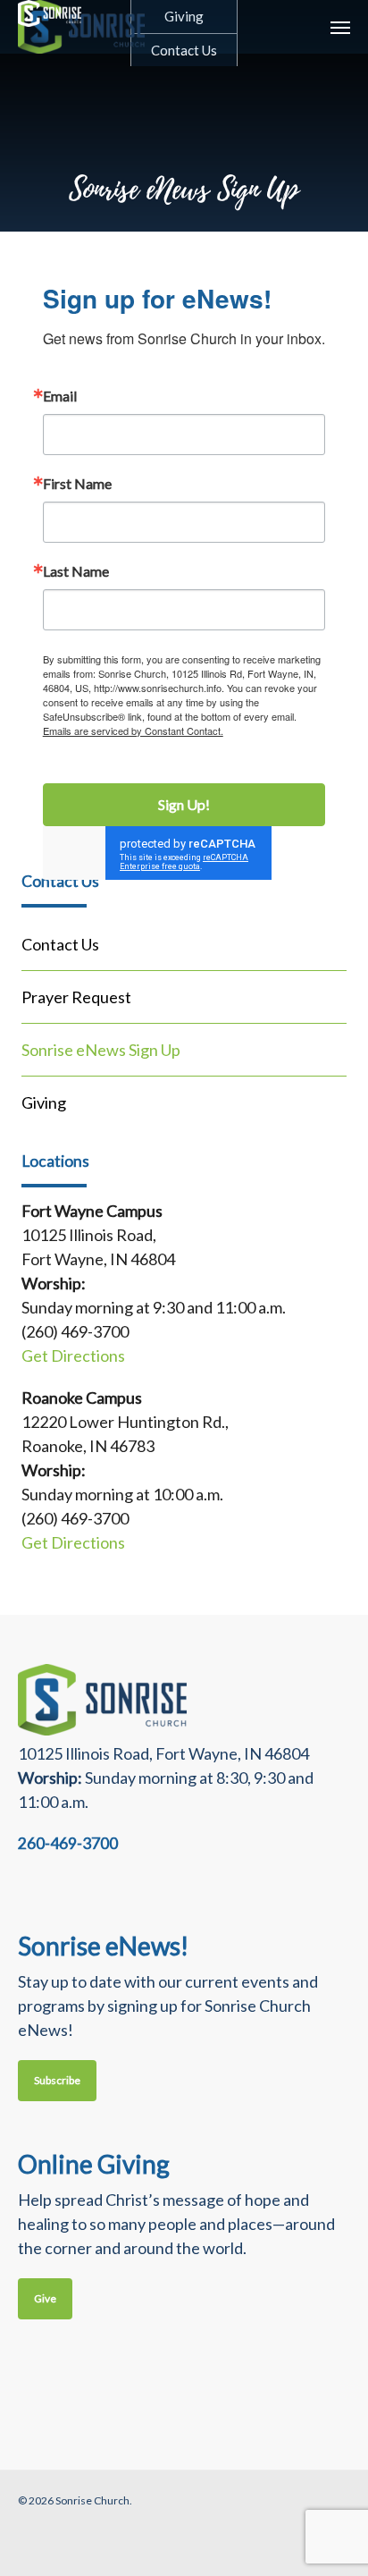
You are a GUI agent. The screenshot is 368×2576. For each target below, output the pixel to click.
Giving (44, 1102)
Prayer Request (76, 997)
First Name (77, 484)
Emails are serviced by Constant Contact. (133, 731)
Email (60, 396)
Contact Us (60, 944)
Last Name (76, 571)
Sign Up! (184, 804)
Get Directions (73, 1356)
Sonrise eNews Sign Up (101, 1050)
